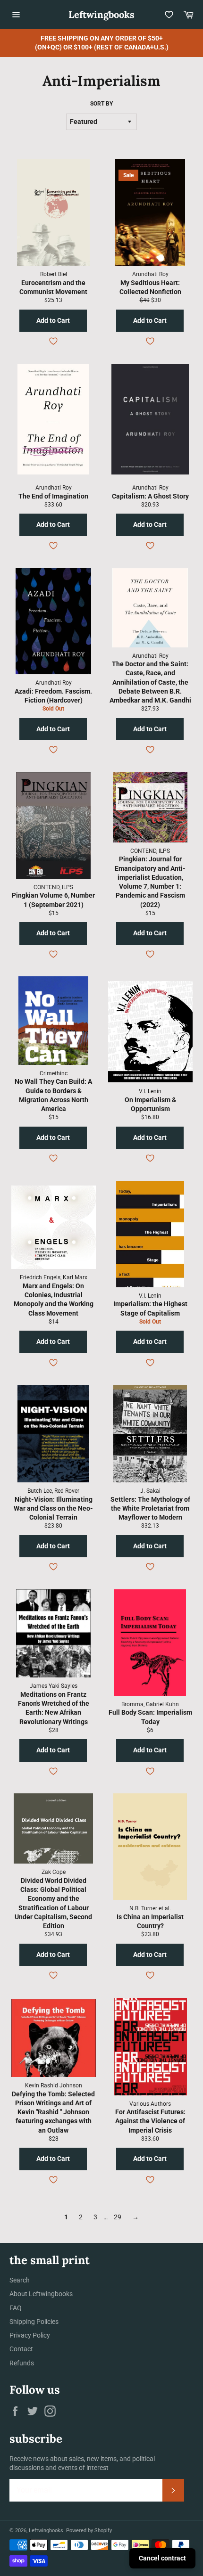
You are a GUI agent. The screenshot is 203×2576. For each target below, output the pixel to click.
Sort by (101, 104)
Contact (21, 2349)
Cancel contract (162, 2558)
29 (118, 2217)
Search (20, 2280)
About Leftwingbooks (41, 2294)
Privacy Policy (30, 2335)
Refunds (22, 2363)
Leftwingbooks (101, 14)
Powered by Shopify (89, 2531)
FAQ (16, 2308)
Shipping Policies (34, 2322)
